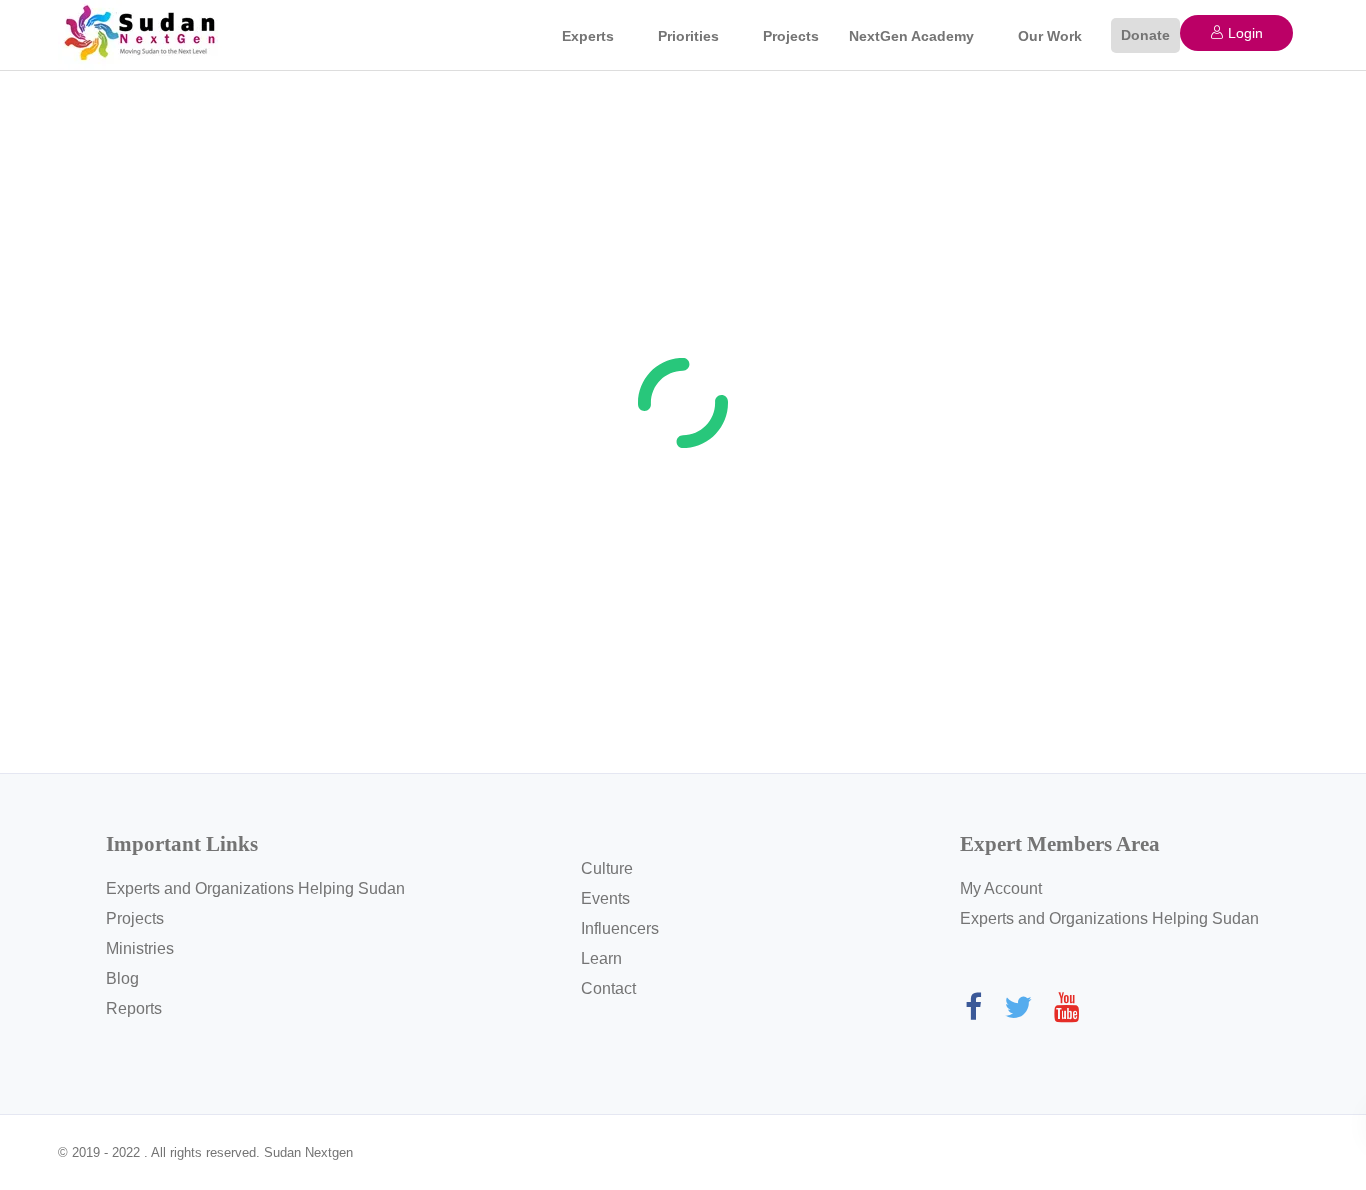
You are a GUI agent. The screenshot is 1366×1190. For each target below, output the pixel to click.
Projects (791, 36)
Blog (122, 978)
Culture (607, 868)
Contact (608, 988)
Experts (588, 36)
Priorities (688, 36)
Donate (1145, 35)
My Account (1001, 888)
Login (1243, 33)
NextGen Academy (911, 36)
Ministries (140, 948)
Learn (601, 958)
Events (605, 898)
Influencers (620, 928)
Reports (134, 1008)
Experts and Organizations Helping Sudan (255, 888)
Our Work (1050, 36)
